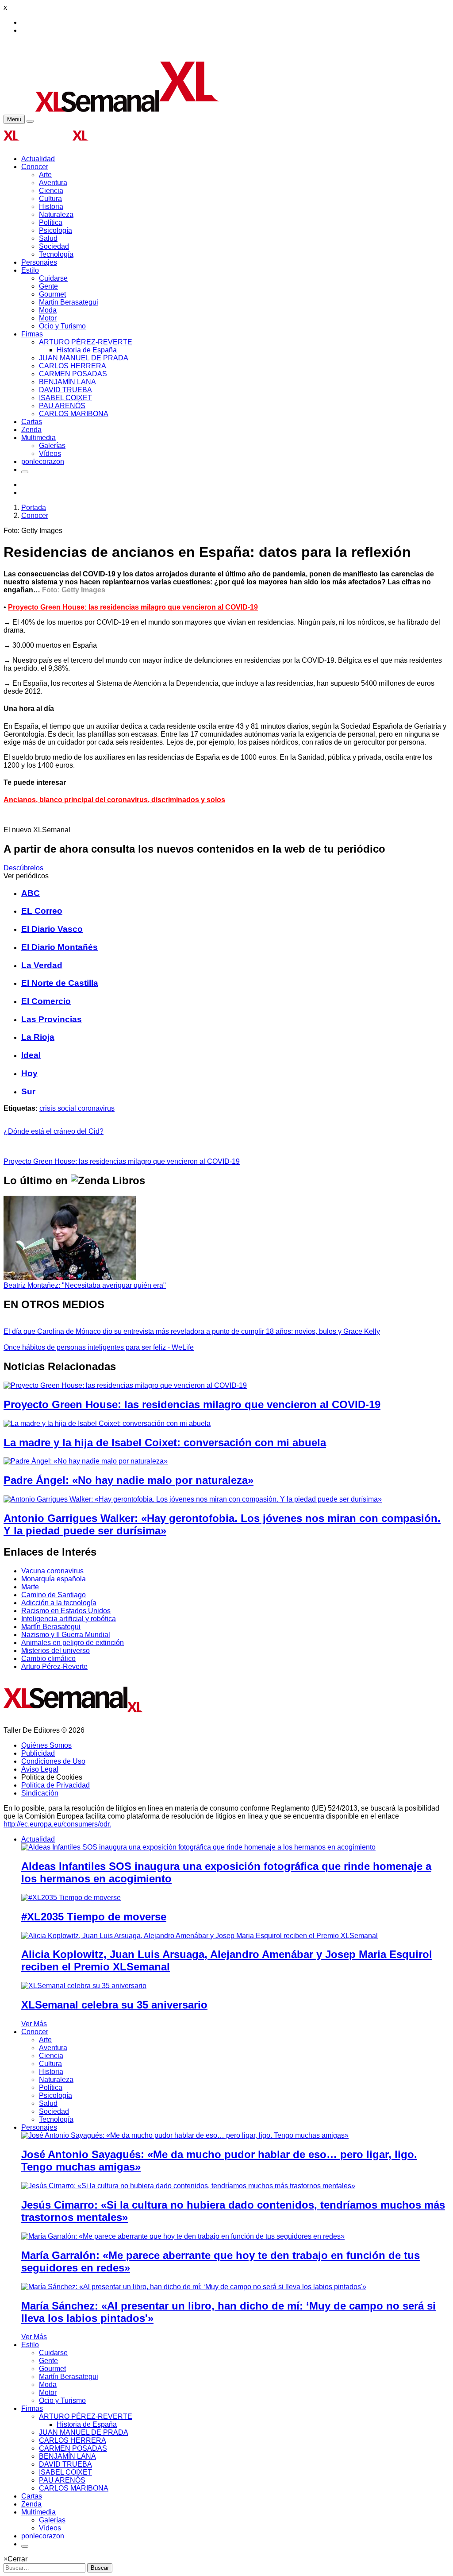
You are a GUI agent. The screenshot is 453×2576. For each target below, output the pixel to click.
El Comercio (46, 1001)
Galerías (52, 446)
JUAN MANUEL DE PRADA (84, 358)
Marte (30, 1587)
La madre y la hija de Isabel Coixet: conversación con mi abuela (165, 1442)
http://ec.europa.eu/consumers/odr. (57, 1824)
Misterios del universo (56, 1651)
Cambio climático (48, 1659)
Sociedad (54, 246)
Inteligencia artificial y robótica (69, 1619)
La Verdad (42, 965)
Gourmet (52, 294)
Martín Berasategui (69, 302)
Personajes (39, 262)
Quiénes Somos (46, 1745)
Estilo (30, 270)
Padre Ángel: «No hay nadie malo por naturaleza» (129, 1480)
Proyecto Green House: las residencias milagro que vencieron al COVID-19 (133, 607)
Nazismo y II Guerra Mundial (66, 1635)
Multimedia (38, 438)
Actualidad (38, 159)
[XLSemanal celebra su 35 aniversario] (84, 1986)
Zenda (31, 430)
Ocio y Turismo (62, 326)
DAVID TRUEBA (65, 390)
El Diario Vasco (52, 929)
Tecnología (56, 254)
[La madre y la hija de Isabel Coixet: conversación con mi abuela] (107, 1423)
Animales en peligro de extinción (73, 1643)
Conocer (35, 167)
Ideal (31, 1055)
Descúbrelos (23, 868)
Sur (28, 1091)
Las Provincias (52, 1019)
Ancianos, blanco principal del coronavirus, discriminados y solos (114, 800)
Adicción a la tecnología (59, 1603)
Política (51, 222)
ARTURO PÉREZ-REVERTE (86, 342)
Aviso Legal (40, 1769)
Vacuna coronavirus (52, 1571)
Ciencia (51, 191)
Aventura (53, 183)
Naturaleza (56, 214)
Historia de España (87, 350)
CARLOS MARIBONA (74, 414)
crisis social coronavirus (77, 1108)
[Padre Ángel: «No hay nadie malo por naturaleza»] (86, 1461)
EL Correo (42, 911)
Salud (48, 238)
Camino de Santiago (54, 1595)
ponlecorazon (43, 462)
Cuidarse (53, 278)
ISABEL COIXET (65, 398)
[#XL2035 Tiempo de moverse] (71, 1898)
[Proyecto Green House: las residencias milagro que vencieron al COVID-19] (125, 1385)
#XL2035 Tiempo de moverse (94, 1917)
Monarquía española (54, 1579)
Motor (48, 318)
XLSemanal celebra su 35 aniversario (114, 2005)
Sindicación (40, 1793)
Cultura (50, 199)
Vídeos (50, 454)
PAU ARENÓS (62, 406)
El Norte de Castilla (60, 983)
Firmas (32, 334)
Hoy (29, 1073)
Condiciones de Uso (53, 1761)
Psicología (56, 230)
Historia (51, 207)
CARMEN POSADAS (73, 374)
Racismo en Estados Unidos (66, 1611)
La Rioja (38, 1037)
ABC (31, 893)
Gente (48, 286)
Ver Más (34, 2024)
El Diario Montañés (60, 947)
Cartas (32, 422)
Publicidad (38, 1753)
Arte (45, 175)
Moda (48, 310)
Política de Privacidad (56, 1785)
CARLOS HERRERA (73, 366)
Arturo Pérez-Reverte (54, 1666)
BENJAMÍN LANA (67, 382)
